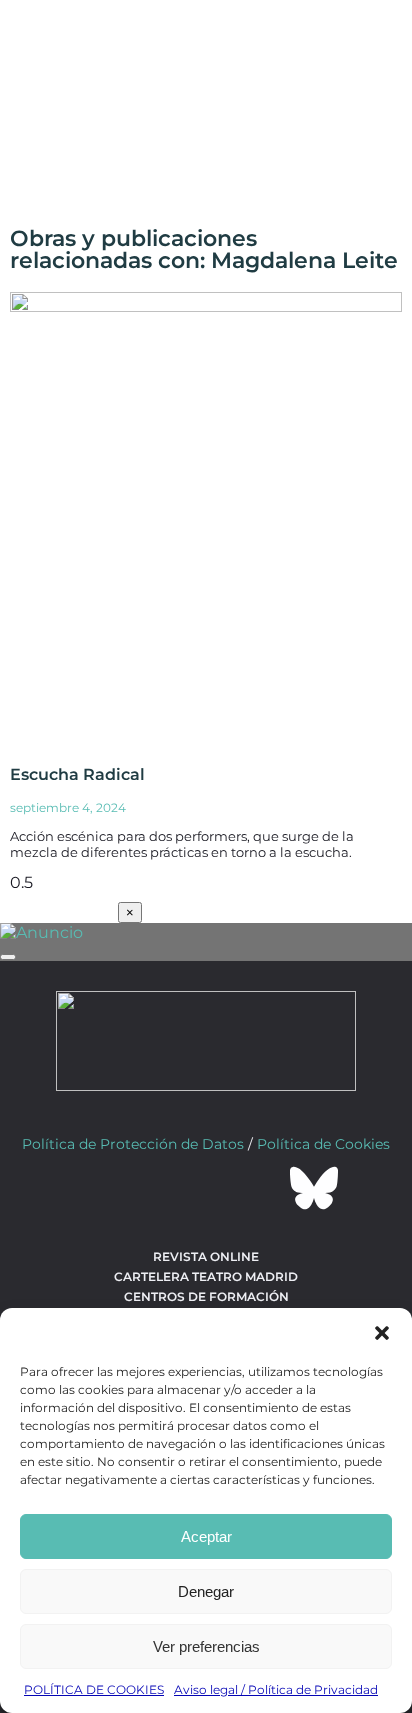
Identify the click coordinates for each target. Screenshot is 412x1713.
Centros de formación (206, 1296)
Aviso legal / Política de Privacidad (276, 1689)
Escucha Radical (77, 774)
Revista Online (206, 1256)
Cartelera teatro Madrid (206, 1276)
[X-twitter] (152, 1188)
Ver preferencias (206, 1646)
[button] (382, 1333)
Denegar (206, 1591)
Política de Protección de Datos (133, 1144)
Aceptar (206, 1536)
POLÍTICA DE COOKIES (94, 1689)
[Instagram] (206, 1188)
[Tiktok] (260, 1188)
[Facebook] (98, 1188)
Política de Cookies (323, 1144)
